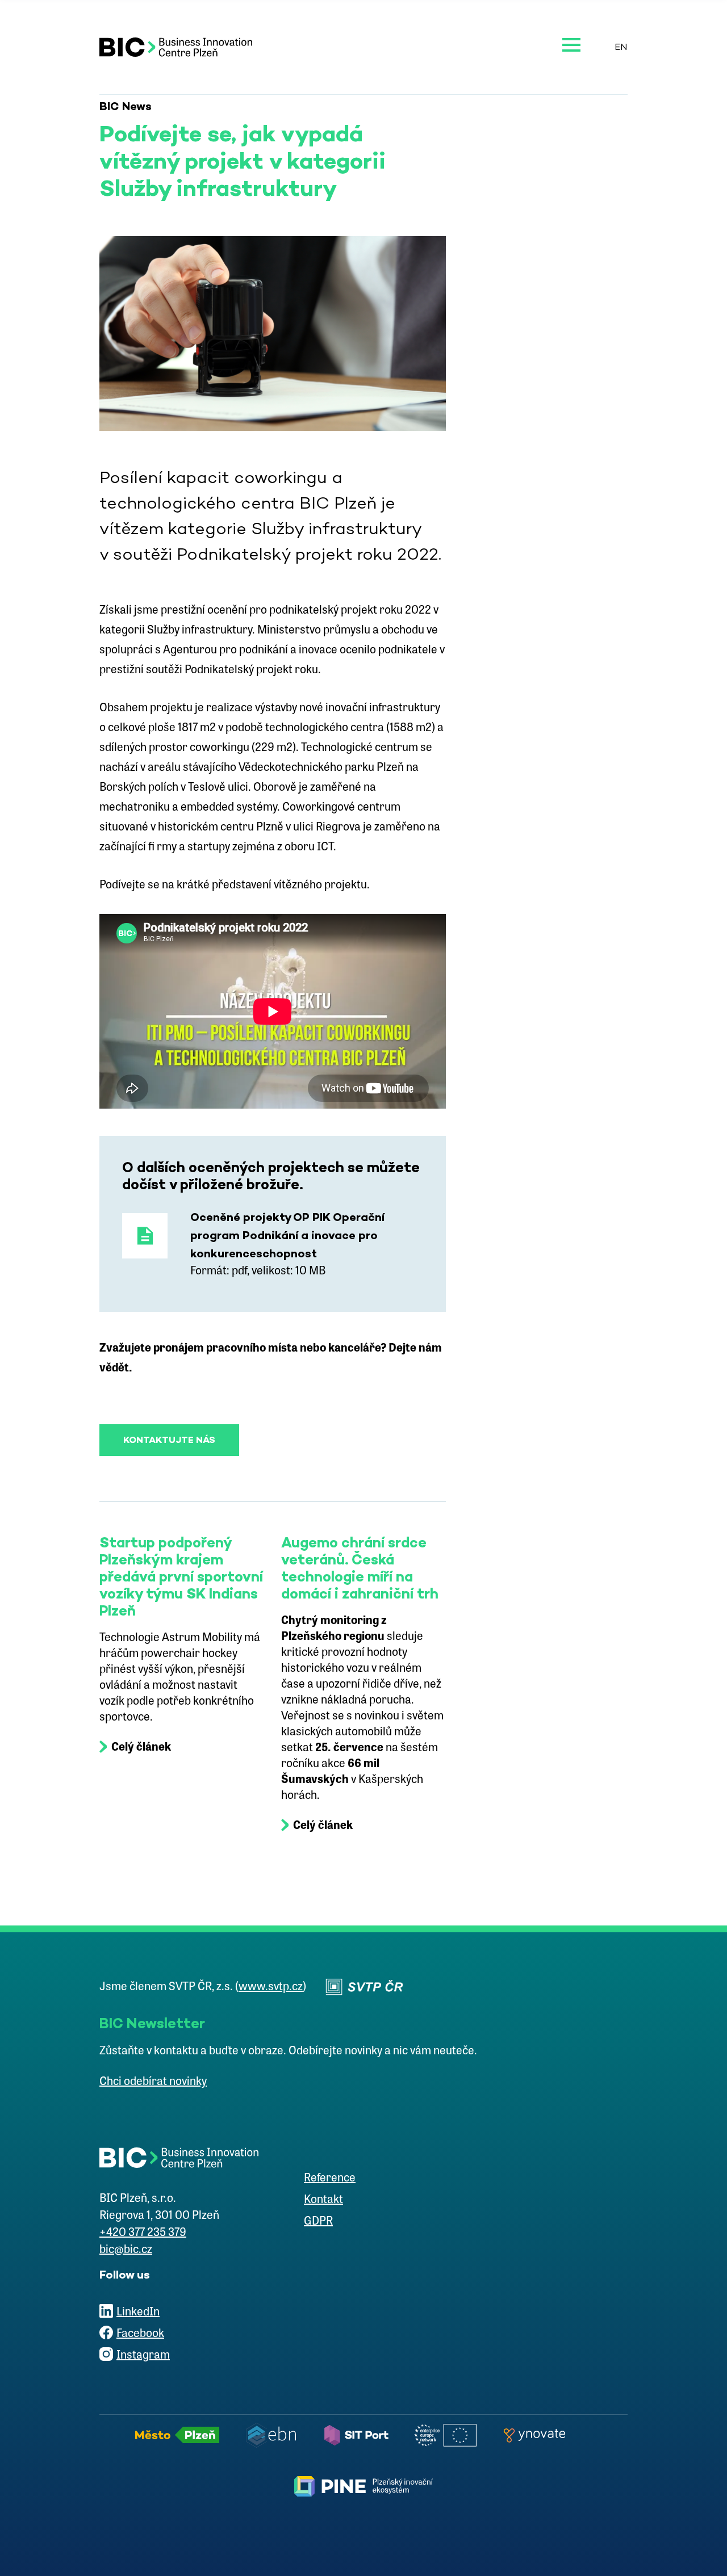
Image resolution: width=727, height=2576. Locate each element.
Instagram (143, 2356)
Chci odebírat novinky (153, 2082)
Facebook (140, 2334)
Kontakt (323, 2200)
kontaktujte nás (169, 1440)
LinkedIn (138, 2313)
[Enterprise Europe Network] (449, 2435)
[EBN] (274, 2435)
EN (621, 47)
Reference (330, 2179)
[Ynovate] (538, 2435)
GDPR (318, 2222)
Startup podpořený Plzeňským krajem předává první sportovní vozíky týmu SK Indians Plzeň (181, 1576)
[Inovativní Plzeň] (363, 2486)
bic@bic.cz (126, 2250)
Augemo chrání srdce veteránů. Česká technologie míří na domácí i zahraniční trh (360, 1568)
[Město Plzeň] (181, 2435)
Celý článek (141, 1748)
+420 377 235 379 (143, 2233)
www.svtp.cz (271, 1987)
